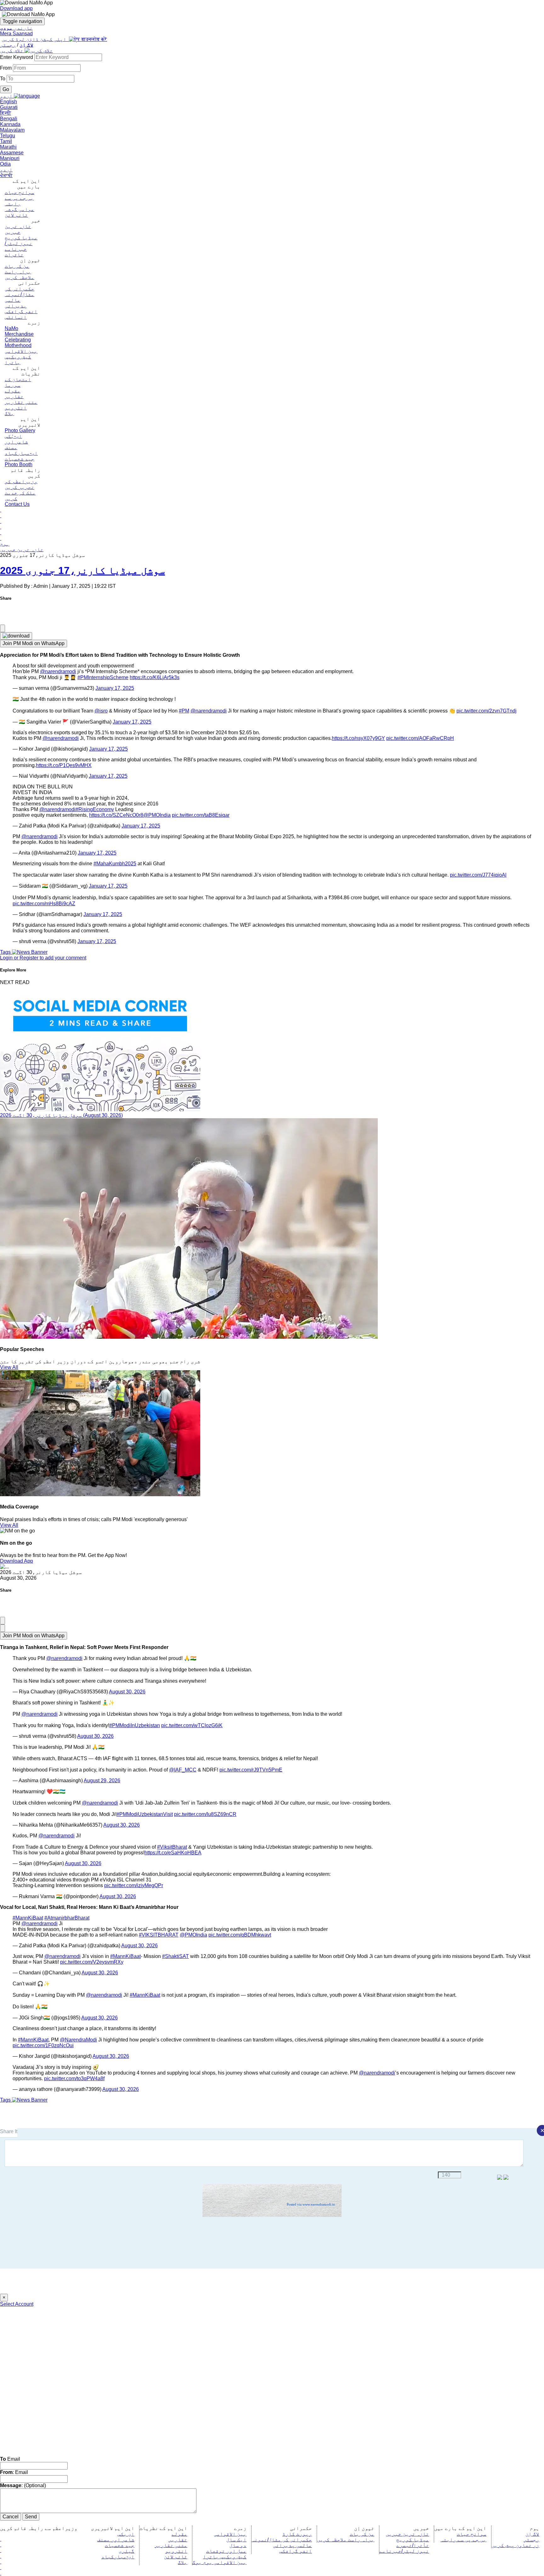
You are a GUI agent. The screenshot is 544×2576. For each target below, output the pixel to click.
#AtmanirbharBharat (67, 1918)
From (6, 68)
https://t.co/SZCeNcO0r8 (116, 815)
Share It (9, 2131)
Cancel (11, 2517)
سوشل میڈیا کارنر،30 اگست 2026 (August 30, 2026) (61, 1115)
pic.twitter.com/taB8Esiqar (201, 815)
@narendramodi (58, 671)
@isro (101, 711)
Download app (16, 8)
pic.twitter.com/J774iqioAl (478, 875)
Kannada (10, 124)
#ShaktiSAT (176, 1956)
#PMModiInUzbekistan (135, 1725)
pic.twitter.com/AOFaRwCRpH (420, 738)
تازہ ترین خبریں (22, 550)
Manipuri (10, 158)
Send (31, 2517)
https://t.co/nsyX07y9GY (358, 738)
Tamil (6, 141)
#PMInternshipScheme (103, 677)
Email (10, 2459)
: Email (14, 2472)
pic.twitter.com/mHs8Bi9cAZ (44, 904)
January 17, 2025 (115, 688)
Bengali (9, 119)
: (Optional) (23, 2485)
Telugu (8, 136)
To (3, 79)
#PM (184, 711)
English (8, 102)
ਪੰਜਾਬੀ (6, 175)
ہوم (5, 544)
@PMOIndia (157, 815)
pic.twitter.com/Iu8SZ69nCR (205, 1814)
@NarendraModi (78, 2040)
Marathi (8, 147)
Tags (6, 952)
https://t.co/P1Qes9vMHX (64, 765)
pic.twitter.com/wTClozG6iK (192, 1725)
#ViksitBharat (172, 1847)
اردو (6, 170)
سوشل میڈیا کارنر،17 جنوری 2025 (82, 570)
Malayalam (12, 130)
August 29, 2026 (102, 1780)
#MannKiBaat (28, 1918)
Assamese (12, 153)
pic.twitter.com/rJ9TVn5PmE (251, 1770)
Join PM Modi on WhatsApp (34, 643)
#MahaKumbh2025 (115, 864)
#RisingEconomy (95, 809)
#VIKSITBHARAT (159, 1935)
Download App (17, 1561)
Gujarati (9, 107)
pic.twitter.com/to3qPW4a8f (74, 2078)
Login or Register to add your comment (43, 958)
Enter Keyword (17, 57)
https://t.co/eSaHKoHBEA (173, 1853)
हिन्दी (6, 113)
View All (9, 1367)
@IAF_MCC (183, 1770)
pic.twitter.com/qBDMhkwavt (240, 1935)
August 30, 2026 (127, 1692)
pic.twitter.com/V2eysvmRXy (92, 1962)
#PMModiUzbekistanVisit (145, 1814)
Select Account (17, 2304)
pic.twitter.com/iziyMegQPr (134, 1885)
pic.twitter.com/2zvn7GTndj (487, 711)
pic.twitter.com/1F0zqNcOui (43, 2045)
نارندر (16, 28)
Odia (5, 164)
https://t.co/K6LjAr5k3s (155, 677)
